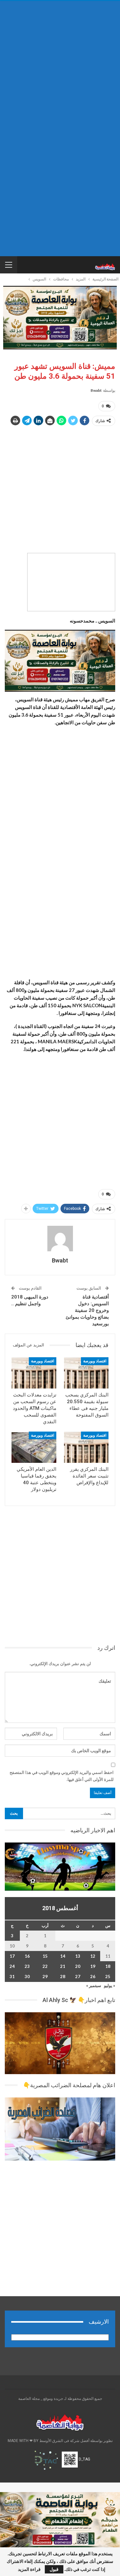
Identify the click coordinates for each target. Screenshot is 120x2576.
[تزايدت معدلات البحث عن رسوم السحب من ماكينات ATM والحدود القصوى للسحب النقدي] (34, 1373)
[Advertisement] (60, 66)
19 (93, 1966)
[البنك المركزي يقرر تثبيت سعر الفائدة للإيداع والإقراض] (86, 1447)
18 (108, 1966)
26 (93, 1977)
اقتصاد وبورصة (95, 1361)
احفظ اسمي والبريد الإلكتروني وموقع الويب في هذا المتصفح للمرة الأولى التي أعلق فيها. (62, 1776)
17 (12, 1956)
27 (78, 1977)
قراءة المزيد (29, 2569)
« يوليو (110, 1985)
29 (45, 1977)
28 (63, 1977)
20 (78, 1966)
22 (45, 1966)
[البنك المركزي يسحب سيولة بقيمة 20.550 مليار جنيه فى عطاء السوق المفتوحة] (86, 1373)
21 (63, 1966)
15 (45, 1956)
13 (78, 1956)
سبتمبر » (94, 1985)
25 (108, 1977)
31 (12, 1977)
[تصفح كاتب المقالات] (60, 1239)
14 (63, 1956)
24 (12, 1966)
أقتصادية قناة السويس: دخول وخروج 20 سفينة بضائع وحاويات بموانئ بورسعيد (87, 1310)
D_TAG (84, 2459)
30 (27, 1977)
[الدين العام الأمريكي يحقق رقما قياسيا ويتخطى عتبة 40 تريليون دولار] (34, 1447)
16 (27, 1956)
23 (27, 1966)
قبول (54, 2569)
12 (93, 1956)
